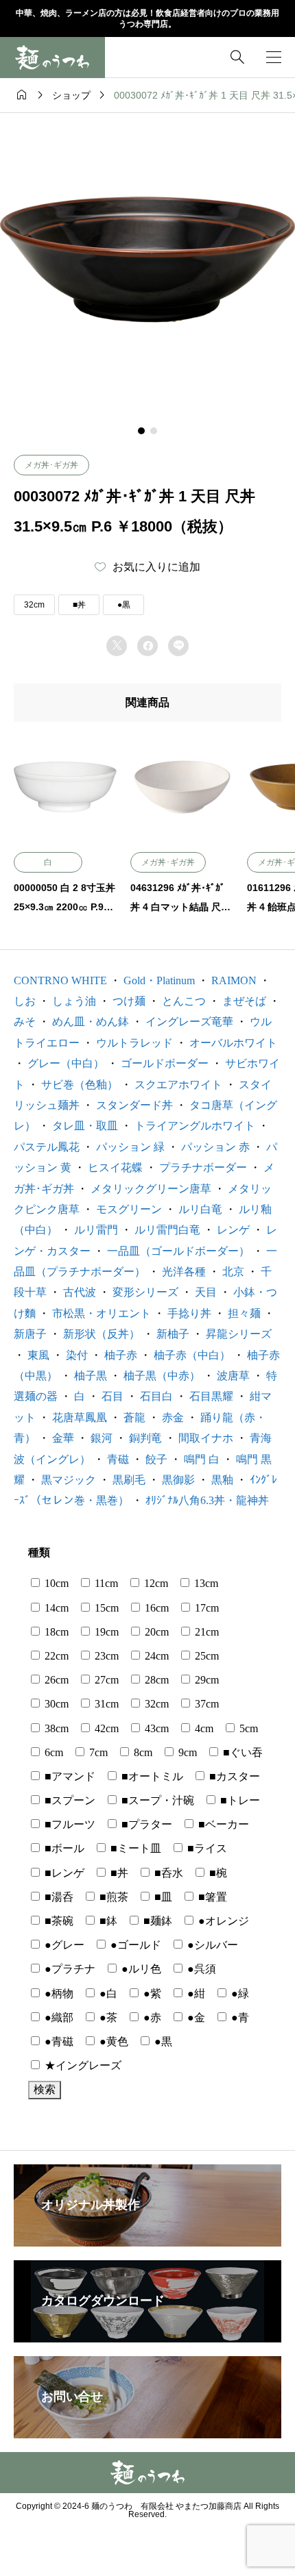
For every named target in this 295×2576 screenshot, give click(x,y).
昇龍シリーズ (239, 1334)
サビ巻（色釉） (80, 1085)
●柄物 (58, 1993)
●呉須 (200, 1969)
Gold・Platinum (159, 980)
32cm (34, 605)
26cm (55, 1680)
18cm (55, 1632)
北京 (233, 1272)
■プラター (145, 1824)
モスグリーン (129, 1209)
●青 (239, 2017)
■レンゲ (63, 1873)
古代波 (80, 1292)
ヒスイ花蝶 (115, 1167)
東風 (38, 1355)
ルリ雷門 (96, 1230)
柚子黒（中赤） (162, 1376)
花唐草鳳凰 (80, 1417)
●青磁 (58, 2041)
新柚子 (173, 1334)
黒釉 (222, 1480)
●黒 (124, 605)
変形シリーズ (145, 1292)
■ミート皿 (134, 1848)
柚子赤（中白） (192, 1355)
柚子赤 (121, 1355)
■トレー (239, 1800)
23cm (105, 1656)
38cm (55, 1728)
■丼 (79, 605)
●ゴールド (134, 1945)
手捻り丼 (189, 1313)
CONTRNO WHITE (60, 980)
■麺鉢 (156, 1921)
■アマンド (69, 1776)
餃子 (156, 1459)
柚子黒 (91, 1376)
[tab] (141, 431)
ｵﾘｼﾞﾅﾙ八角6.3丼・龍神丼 (207, 1500)
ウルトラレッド (134, 1043)
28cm (155, 1680)
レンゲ (233, 1230)
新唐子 (30, 1334)
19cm (105, 1632)
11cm (105, 1583)
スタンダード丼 (134, 1105)
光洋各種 (184, 1272)
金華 (63, 1438)
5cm (247, 1728)
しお (25, 1001)
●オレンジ (222, 1921)
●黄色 (113, 2041)
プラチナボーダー (203, 1167)
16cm (155, 1608)
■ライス (206, 1848)
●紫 (151, 1993)
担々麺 (244, 1313)
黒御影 (178, 1480)
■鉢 (107, 1921)
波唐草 (233, 1376)
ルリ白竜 (200, 1209)
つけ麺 (129, 1001)
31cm (105, 1704)
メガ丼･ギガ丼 (51, 465)
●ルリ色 (140, 1969)
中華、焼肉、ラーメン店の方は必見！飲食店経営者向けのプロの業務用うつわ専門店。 (147, 19)
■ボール (63, 1848)
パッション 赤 (215, 1147)
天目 (206, 1292)
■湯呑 (58, 1897)
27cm (105, 1680)
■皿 (162, 1897)
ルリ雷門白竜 (167, 1230)
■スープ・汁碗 (156, 1800)
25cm (205, 1656)
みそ (25, 1022)
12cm (155, 1583)
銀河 (102, 1438)
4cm (203, 1728)
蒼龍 (134, 1417)
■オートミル (151, 1776)
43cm (155, 1728)
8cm (142, 1752)
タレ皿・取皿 (85, 1126)
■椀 (217, 1873)
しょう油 (74, 1001)
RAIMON (234, 980)
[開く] (274, 57)
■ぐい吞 (241, 1752)
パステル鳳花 (47, 1147)
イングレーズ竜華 (189, 1022)
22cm (55, 1656)
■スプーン (69, 1800)
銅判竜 (145, 1438)
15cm (105, 1608)
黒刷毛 (129, 1480)
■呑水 (167, 1873)
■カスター (233, 1776)
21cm (205, 1632)
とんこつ (184, 1001)
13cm (205, 1583)
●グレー (63, 1945)
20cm (155, 1632)
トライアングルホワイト (195, 1126)
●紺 (195, 1993)
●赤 (151, 2017)
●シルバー (211, 1945)
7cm (97, 1752)
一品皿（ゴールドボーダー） (178, 1251)
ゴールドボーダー (165, 1063)
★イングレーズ (82, 2065)
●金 (195, 2017)
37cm (205, 1704)
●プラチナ (69, 1969)
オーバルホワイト (233, 1043)
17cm (205, 1608)
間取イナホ (206, 1438)
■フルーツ (69, 1824)
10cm (55, 1583)
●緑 (239, 1993)
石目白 (156, 1396)
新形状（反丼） (102, 1334)
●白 (107, 1993)
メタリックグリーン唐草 (151, 1189)
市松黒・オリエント (102, 1313)
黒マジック (69, 1480)
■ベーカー (222, 1824)
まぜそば (244, 1001)
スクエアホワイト (178, 1085)
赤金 (173, 1417)
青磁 (118, 1459)
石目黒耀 (211, 1396)
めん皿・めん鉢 (91, 1022)
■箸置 (211, 1897)
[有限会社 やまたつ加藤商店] (52, 58)
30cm (55, 1704)
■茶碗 (58, 1921)
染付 (77, 1355)
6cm (52, 1752)
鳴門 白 (202, 1459)
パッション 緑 (130, 1147)
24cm (155, 1656)
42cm (105, 1728)
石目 (113, 1396)
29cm (205, 1680)
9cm (186, 1752)
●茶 (107, 2017)
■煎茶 (113, 1897)
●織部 (58, 2017)
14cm (55, 1608)
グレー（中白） (66, 1063)
